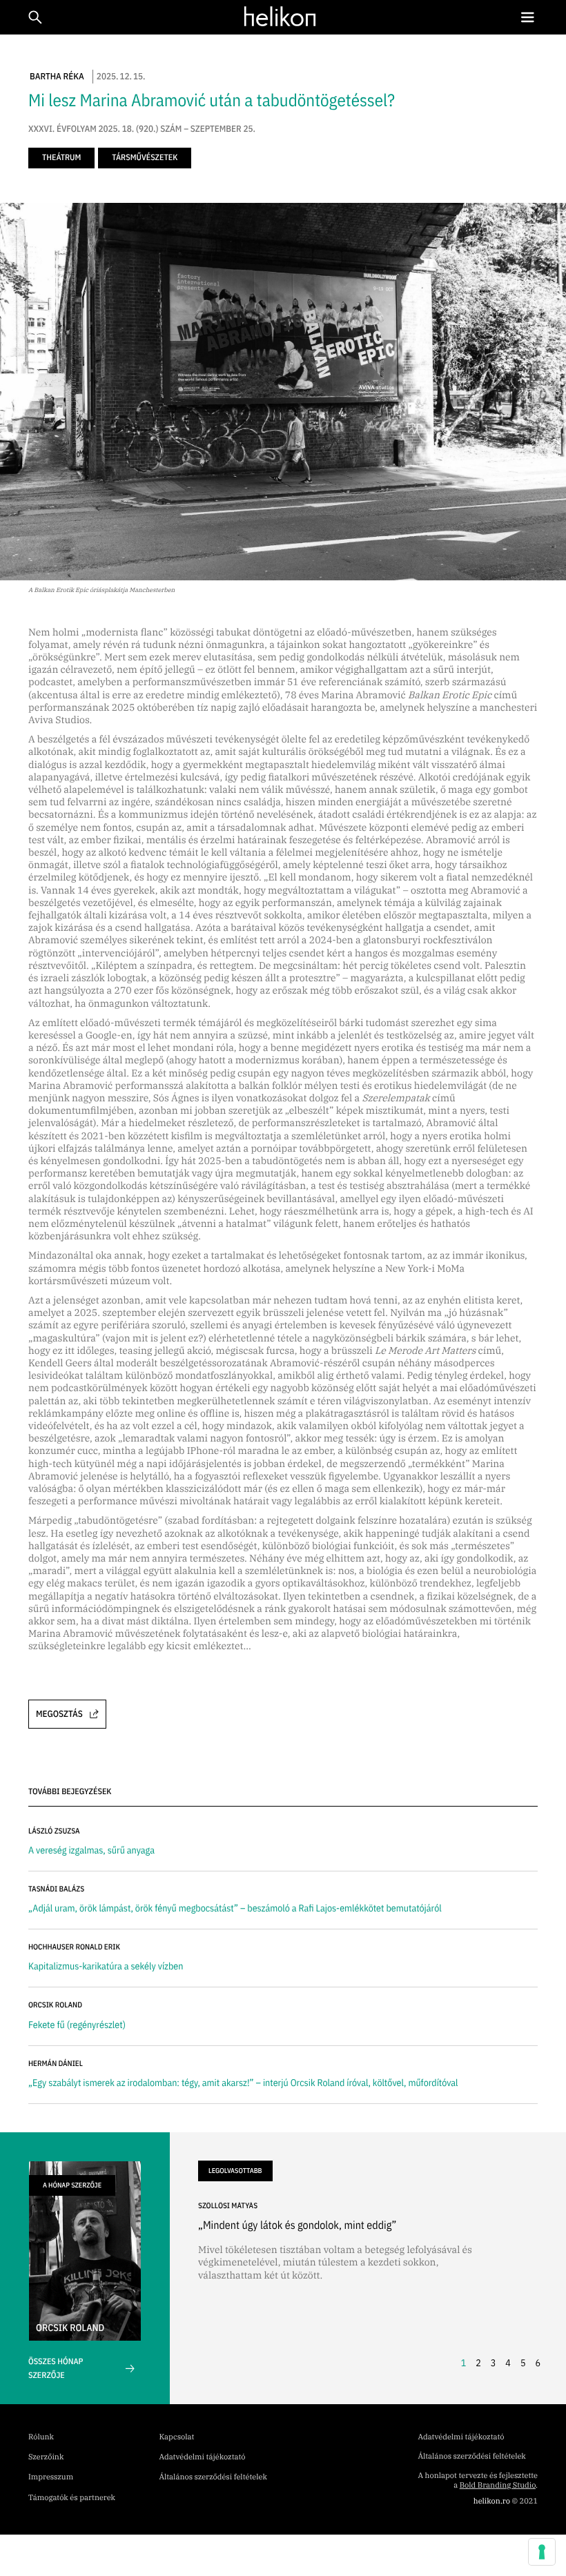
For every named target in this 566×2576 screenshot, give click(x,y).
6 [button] (538, 2363)
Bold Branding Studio (498, 2486)
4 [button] (508, 2363)
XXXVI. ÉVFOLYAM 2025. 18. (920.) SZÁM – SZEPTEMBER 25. (142, 129)
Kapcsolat (177, 2437)
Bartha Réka (57, 76)
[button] (527, 18)
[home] (280, 17)
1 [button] (464, 2363)
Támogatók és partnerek (72, 2498)
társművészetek (145, 158)
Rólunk (41, 2437)
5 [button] (523, 2363)
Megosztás (59, 1714)
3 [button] (494, 2363)
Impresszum (51, 2477)
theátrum (61, 158)
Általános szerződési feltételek (213, 2477)
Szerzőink (46, 2457)
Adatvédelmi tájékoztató (203, 2457)
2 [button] (478, 2363)
